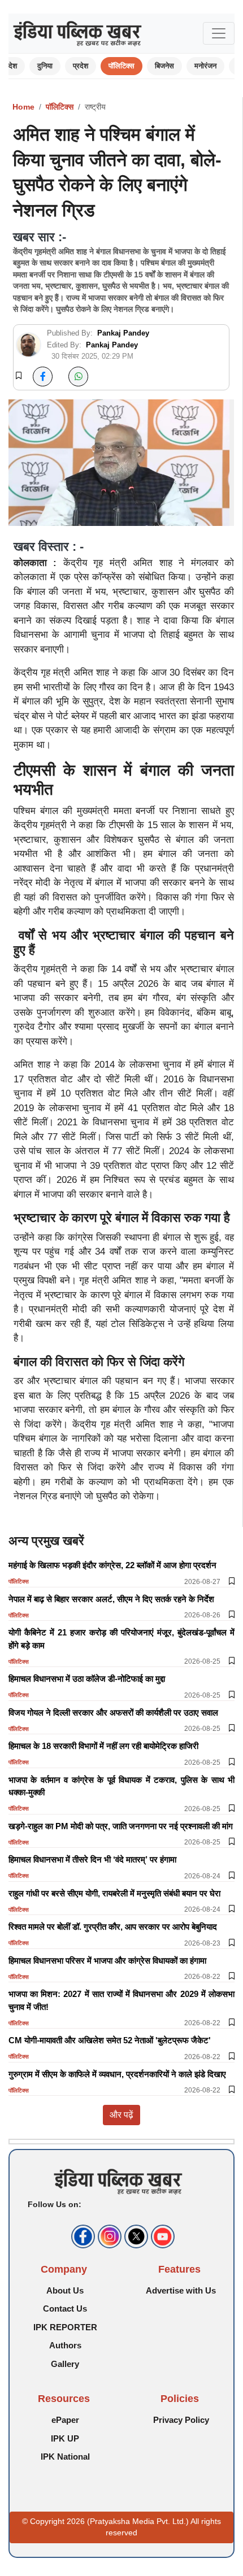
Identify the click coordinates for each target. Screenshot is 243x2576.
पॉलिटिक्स (121, 66)
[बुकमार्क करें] (19, 376)
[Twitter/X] (135, 2236)
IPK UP (65, 2438)
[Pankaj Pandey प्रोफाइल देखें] (29, 345)
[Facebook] (82, 2236)
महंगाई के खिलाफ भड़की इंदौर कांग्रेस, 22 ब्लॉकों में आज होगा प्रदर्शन (112, 1565)
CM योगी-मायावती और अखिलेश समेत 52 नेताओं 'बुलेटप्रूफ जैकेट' (110, 2040)
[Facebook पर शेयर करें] (43, 377)
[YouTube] (161, 2236)
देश (13, 66)
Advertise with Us (181, 2290)
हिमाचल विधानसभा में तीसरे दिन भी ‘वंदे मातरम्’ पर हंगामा (92, 1859)
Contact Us (65, 2309)
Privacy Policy (181, 2420)
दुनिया (45, 66)
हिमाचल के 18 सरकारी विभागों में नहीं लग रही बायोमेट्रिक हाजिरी (103, 1746)
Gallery (65, 2364)
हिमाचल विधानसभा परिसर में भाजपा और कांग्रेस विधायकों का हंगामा (107, 1961)
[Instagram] (108, 2236)
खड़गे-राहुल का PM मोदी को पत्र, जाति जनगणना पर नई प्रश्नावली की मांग (121, 1826)
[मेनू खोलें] (219, 33)
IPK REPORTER (65, 2327)
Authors (65, 2345)
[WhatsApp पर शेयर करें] (78, 377)
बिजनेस (164, 66)
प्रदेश (81, 66)
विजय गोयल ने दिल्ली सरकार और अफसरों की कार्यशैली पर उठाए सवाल (113, 1713)
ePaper (65, 2420)
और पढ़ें (121, 2115)
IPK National (65, 2457)
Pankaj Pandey (123, 333)
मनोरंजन (205, 66)
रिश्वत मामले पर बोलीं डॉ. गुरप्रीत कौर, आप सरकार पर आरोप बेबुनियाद (113, 1927)
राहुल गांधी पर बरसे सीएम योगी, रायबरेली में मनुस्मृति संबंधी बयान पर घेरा (114, 1893)
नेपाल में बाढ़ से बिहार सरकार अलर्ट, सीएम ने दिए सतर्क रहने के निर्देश (111, 1599)
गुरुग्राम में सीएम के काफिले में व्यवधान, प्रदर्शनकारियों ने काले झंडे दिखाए (117, 2074)
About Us (65, 2290)
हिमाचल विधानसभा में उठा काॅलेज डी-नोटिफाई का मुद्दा (87, 1679)
